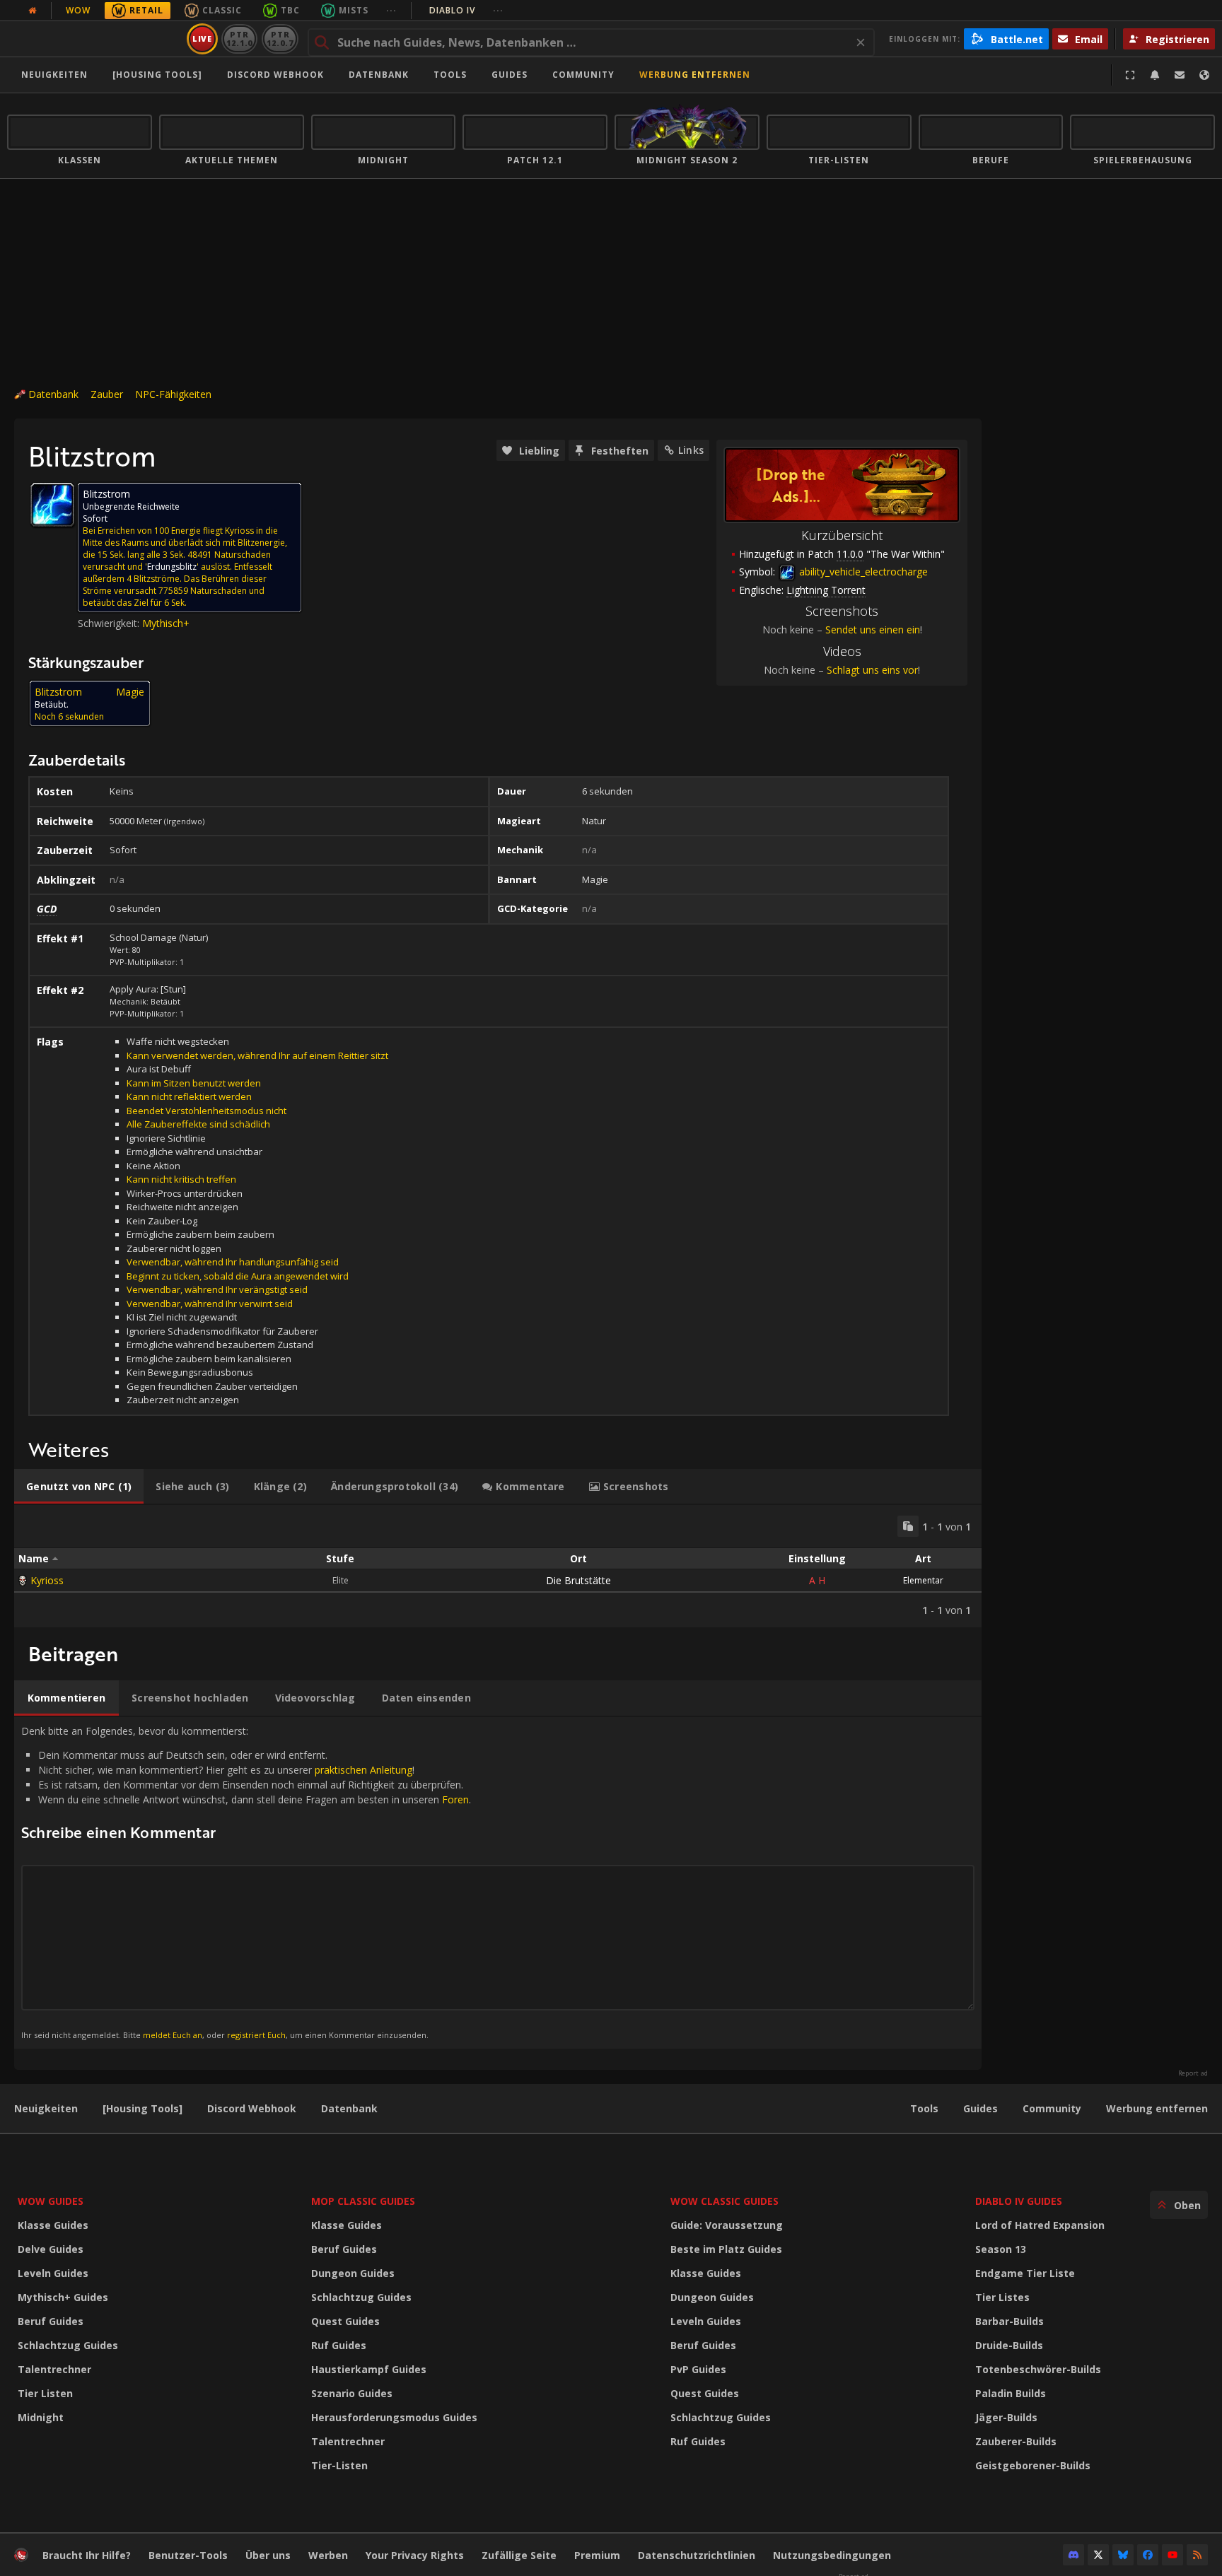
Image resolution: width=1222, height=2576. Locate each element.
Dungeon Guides (353, 2273)
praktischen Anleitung (363, 1770)
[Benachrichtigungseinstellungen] (1155, 75)
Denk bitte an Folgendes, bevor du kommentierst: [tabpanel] (246, 1882)
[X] (1098, 2555)
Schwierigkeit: (110, 623)
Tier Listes (1002, 2297)
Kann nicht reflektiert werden (189, 1096)
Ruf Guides (339, 2345)
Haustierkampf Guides (369, 2369)
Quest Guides (345, 2321)
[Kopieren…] (908, 1526)
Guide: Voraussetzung (727, 2225)
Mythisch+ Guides (63, 2297)
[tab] (79, 1487)
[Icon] (52, 505)
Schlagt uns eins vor (872, 670)
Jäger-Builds (1006, 2417)
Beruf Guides (51, 2321)
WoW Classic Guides (725, 2201)
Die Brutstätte (578, 1580)
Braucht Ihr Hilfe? (87, 2555)
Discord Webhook (275, 75)
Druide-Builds (1009, 2345)
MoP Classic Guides (363, 2201)
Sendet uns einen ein (873, 630)
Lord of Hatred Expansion (1040, 2225)
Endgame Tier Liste (1025, 2273)
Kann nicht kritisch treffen (181, 1179)
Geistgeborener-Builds (1033, 2465)
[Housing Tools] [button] (157, 75)
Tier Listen (45, 2393)
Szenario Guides (352, 2393)
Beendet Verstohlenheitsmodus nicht (206, 1111)
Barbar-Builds (1009, 2321)
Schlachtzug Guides (68, 2345)
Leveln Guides (53, 2273)
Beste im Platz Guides (726, 2249)
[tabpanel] (498, 1566)
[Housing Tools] (142, 2108)
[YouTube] (1172, 2555)
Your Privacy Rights (415, 2555)
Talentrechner (54, 2369)
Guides (510, 75)
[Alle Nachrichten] (33, 11)
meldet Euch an (173, 2035)
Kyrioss (47, 1580)
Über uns (268, 2555)
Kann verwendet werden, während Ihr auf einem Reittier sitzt (257, 1055)
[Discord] (1073, 2555)
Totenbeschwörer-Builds (1038, 2369)
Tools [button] (450, 75)
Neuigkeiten (54, 75)
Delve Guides (51, 2249)
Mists (354, 10)
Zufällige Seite (519, 2555)
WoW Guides (51, 2201)
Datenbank (379, 75)
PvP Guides (698, 2369)
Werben (328, 2555)
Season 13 (1001, 2249)
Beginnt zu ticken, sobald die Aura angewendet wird (238, 1276)
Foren (455, 1799)
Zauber (107, 394)
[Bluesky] (1123, 2555)
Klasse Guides (53, 2225)
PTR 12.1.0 (239, 39)
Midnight (41, 2417)
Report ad (1193, 2073)
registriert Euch (256, 2035)
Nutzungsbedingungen (832, 2555)
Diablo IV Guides (1019, 2201)
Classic (222, 10)
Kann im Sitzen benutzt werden (194, 1083)
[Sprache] (1204, 75)
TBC (290, 10)
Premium (597, 2555)
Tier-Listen (339, 2465)
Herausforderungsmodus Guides (394, 2417)
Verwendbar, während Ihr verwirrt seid (210, 1304)
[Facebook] (1148, 2555)
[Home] (94, 39)
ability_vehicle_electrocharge (862, 572)
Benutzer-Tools (188, 2555)
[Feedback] (1180, 75)
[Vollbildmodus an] (1130, 75)
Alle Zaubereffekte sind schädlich (198, 1124)
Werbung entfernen (695, 75)
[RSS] (1197, 2555)
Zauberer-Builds (1016, 2441)
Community (583, 75)
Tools (924, 2108)
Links (691, 450)
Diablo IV (466, 10)
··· (391, 10)
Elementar (923, 1580)
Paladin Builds (1011, 2393)
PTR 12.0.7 (280, 39)
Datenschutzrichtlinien (697, 2555)
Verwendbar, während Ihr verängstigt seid (217, 1289)
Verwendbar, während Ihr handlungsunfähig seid (233, 1262)
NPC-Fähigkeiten (173, 394)
